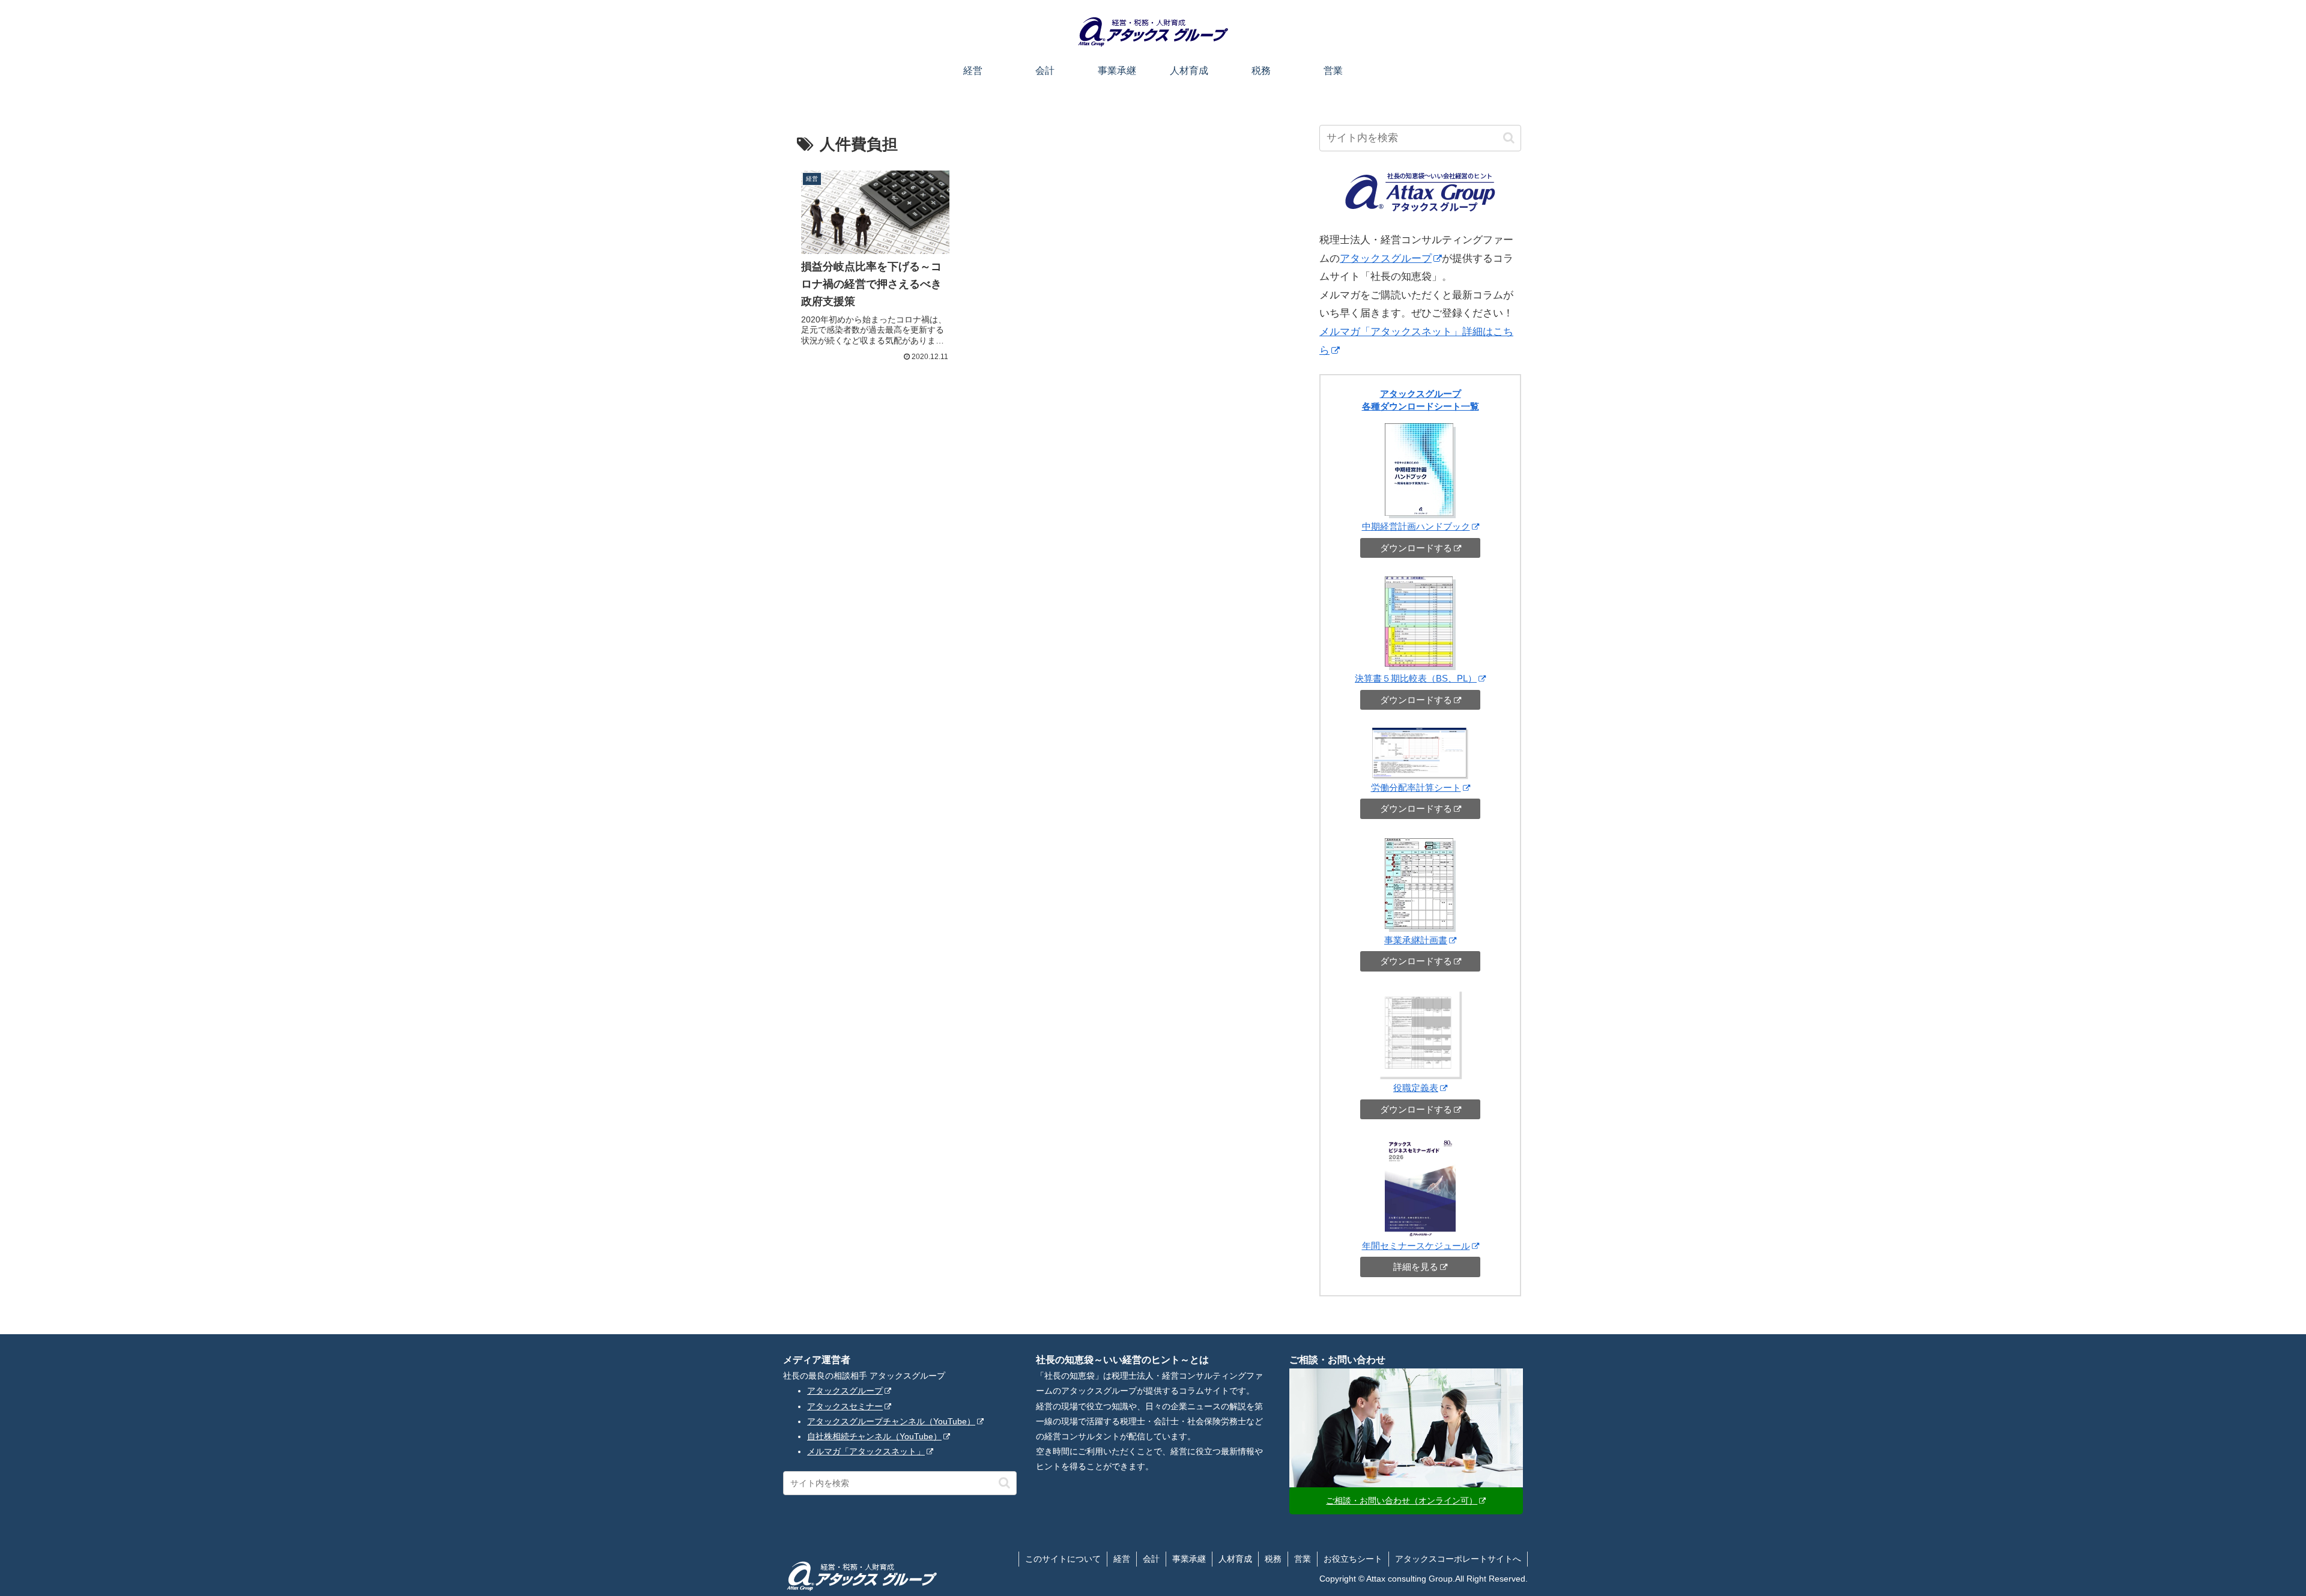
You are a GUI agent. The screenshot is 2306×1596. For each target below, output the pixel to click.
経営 (1122, 1559)
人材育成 (1235, 1559)
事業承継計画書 (1416, 940)
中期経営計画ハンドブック (1416, 526)
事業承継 (1189, 1559)
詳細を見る (1416, 1267)
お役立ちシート (1353, 1559)
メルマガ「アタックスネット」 (866, 1451)
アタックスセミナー (845, 1406)
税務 (1273, 1559)
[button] (1509, 138)
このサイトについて (1063, 1559)
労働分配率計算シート (1416, 787)
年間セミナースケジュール (1416, 1246)
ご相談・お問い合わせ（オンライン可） (1402, 1501)
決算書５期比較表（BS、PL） (1416, 678)
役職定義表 (1416, 1088)
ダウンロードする (1416, 548)
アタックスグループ (1386, 258)
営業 (1303, 1559)
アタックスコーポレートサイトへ (1458, 1559)
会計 (1151, 1559)
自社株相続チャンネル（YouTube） (874, 1436)
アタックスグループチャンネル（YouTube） (891, 1421)
